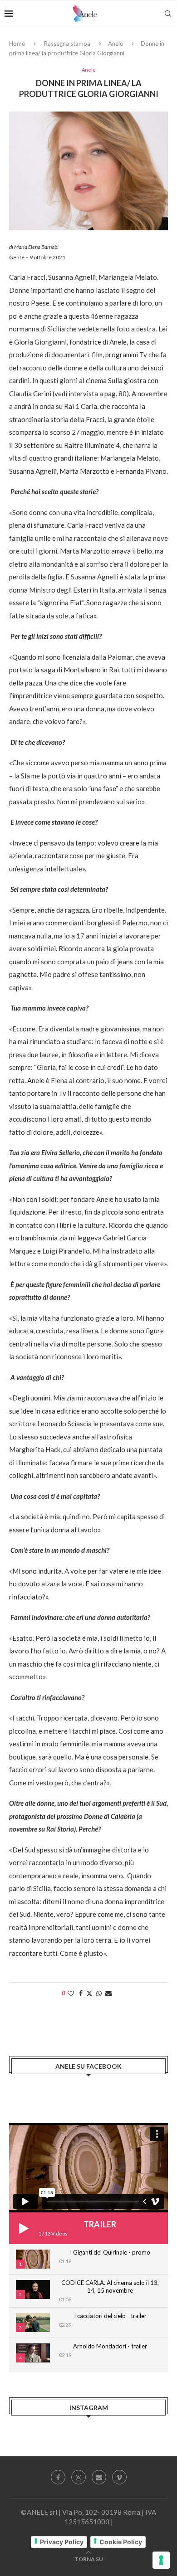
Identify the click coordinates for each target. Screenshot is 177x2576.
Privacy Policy (62, 2542)
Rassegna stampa (67, 44)
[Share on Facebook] (81, 1993)
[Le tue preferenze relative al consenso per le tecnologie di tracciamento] (161, 2560)
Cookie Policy (121, 2542)
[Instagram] (79, 2477)
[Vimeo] (119, 2477)
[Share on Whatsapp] (99, 1993)
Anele (116, 44)
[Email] (99, 2477)
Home (17, 44)
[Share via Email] (108, 1993)
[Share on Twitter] (89, 1993)
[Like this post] (71, 1993)
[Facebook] (58, 2477)
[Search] (168, 14)
